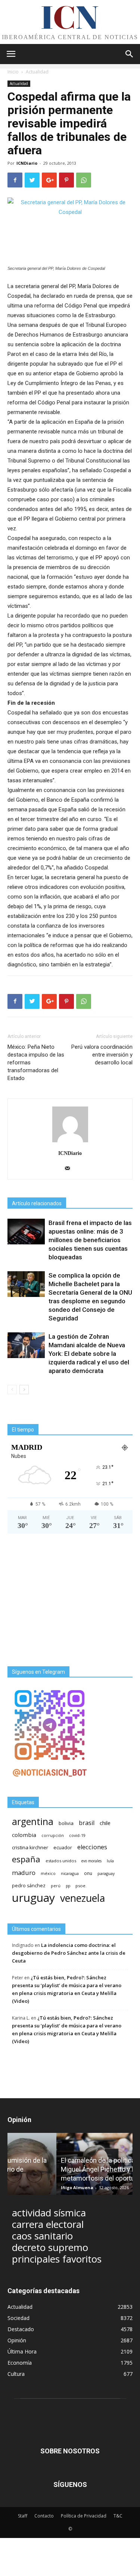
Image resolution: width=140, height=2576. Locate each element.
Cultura (16, 2374)
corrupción (53, 1835)
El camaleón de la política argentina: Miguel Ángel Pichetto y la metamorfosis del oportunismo (64, 2169)
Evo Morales (91, 1861)
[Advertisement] (70, 1600)
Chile (105, 1823)
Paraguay (106, 1873)
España (26, 1859)
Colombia (24, 1835)
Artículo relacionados (37, 1203)
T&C (118, 2516)
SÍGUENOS (70, 2485)
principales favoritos (57, 2259)
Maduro (24, 1873)
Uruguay (33, 1898)
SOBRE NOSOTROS (70, 2451)
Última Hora (22, 2351)
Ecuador (63, 1848)
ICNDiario (27, 163)
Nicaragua (70, 1873)
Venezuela (83, 1898)
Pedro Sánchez (29, 1886)
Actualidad (37, 72)
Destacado (21, 2329)
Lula (110, 1861)
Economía (20, 2363)
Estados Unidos (61, 1861)
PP (68, 1886)
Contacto (44, 2516)
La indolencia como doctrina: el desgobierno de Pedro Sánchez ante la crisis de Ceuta (69, 1953)
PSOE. (81, 1886)
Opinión (17, 2340)
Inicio (13, 72)
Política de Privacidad (84, 2516)
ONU (88, 1873)
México (48, 1873)
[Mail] (70, 1169)
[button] (130, 54)
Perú (56, 1886)
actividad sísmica (49, 2213)
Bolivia (66, 1823)
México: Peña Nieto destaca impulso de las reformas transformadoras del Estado (36, 1063)
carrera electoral (48, 2224)
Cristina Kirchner (30, 1847)
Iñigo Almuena (28, 2187)
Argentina (33, 1821)
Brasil (87, 1823)
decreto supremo (50, 2247)
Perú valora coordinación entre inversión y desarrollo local (102, 1055)
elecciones (92, 1847)
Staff (23, 2516)
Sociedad (18, 2318)
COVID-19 (77, 1835)
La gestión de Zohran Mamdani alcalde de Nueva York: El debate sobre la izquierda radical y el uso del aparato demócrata (89, 1354)
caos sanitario (42, 2236)
